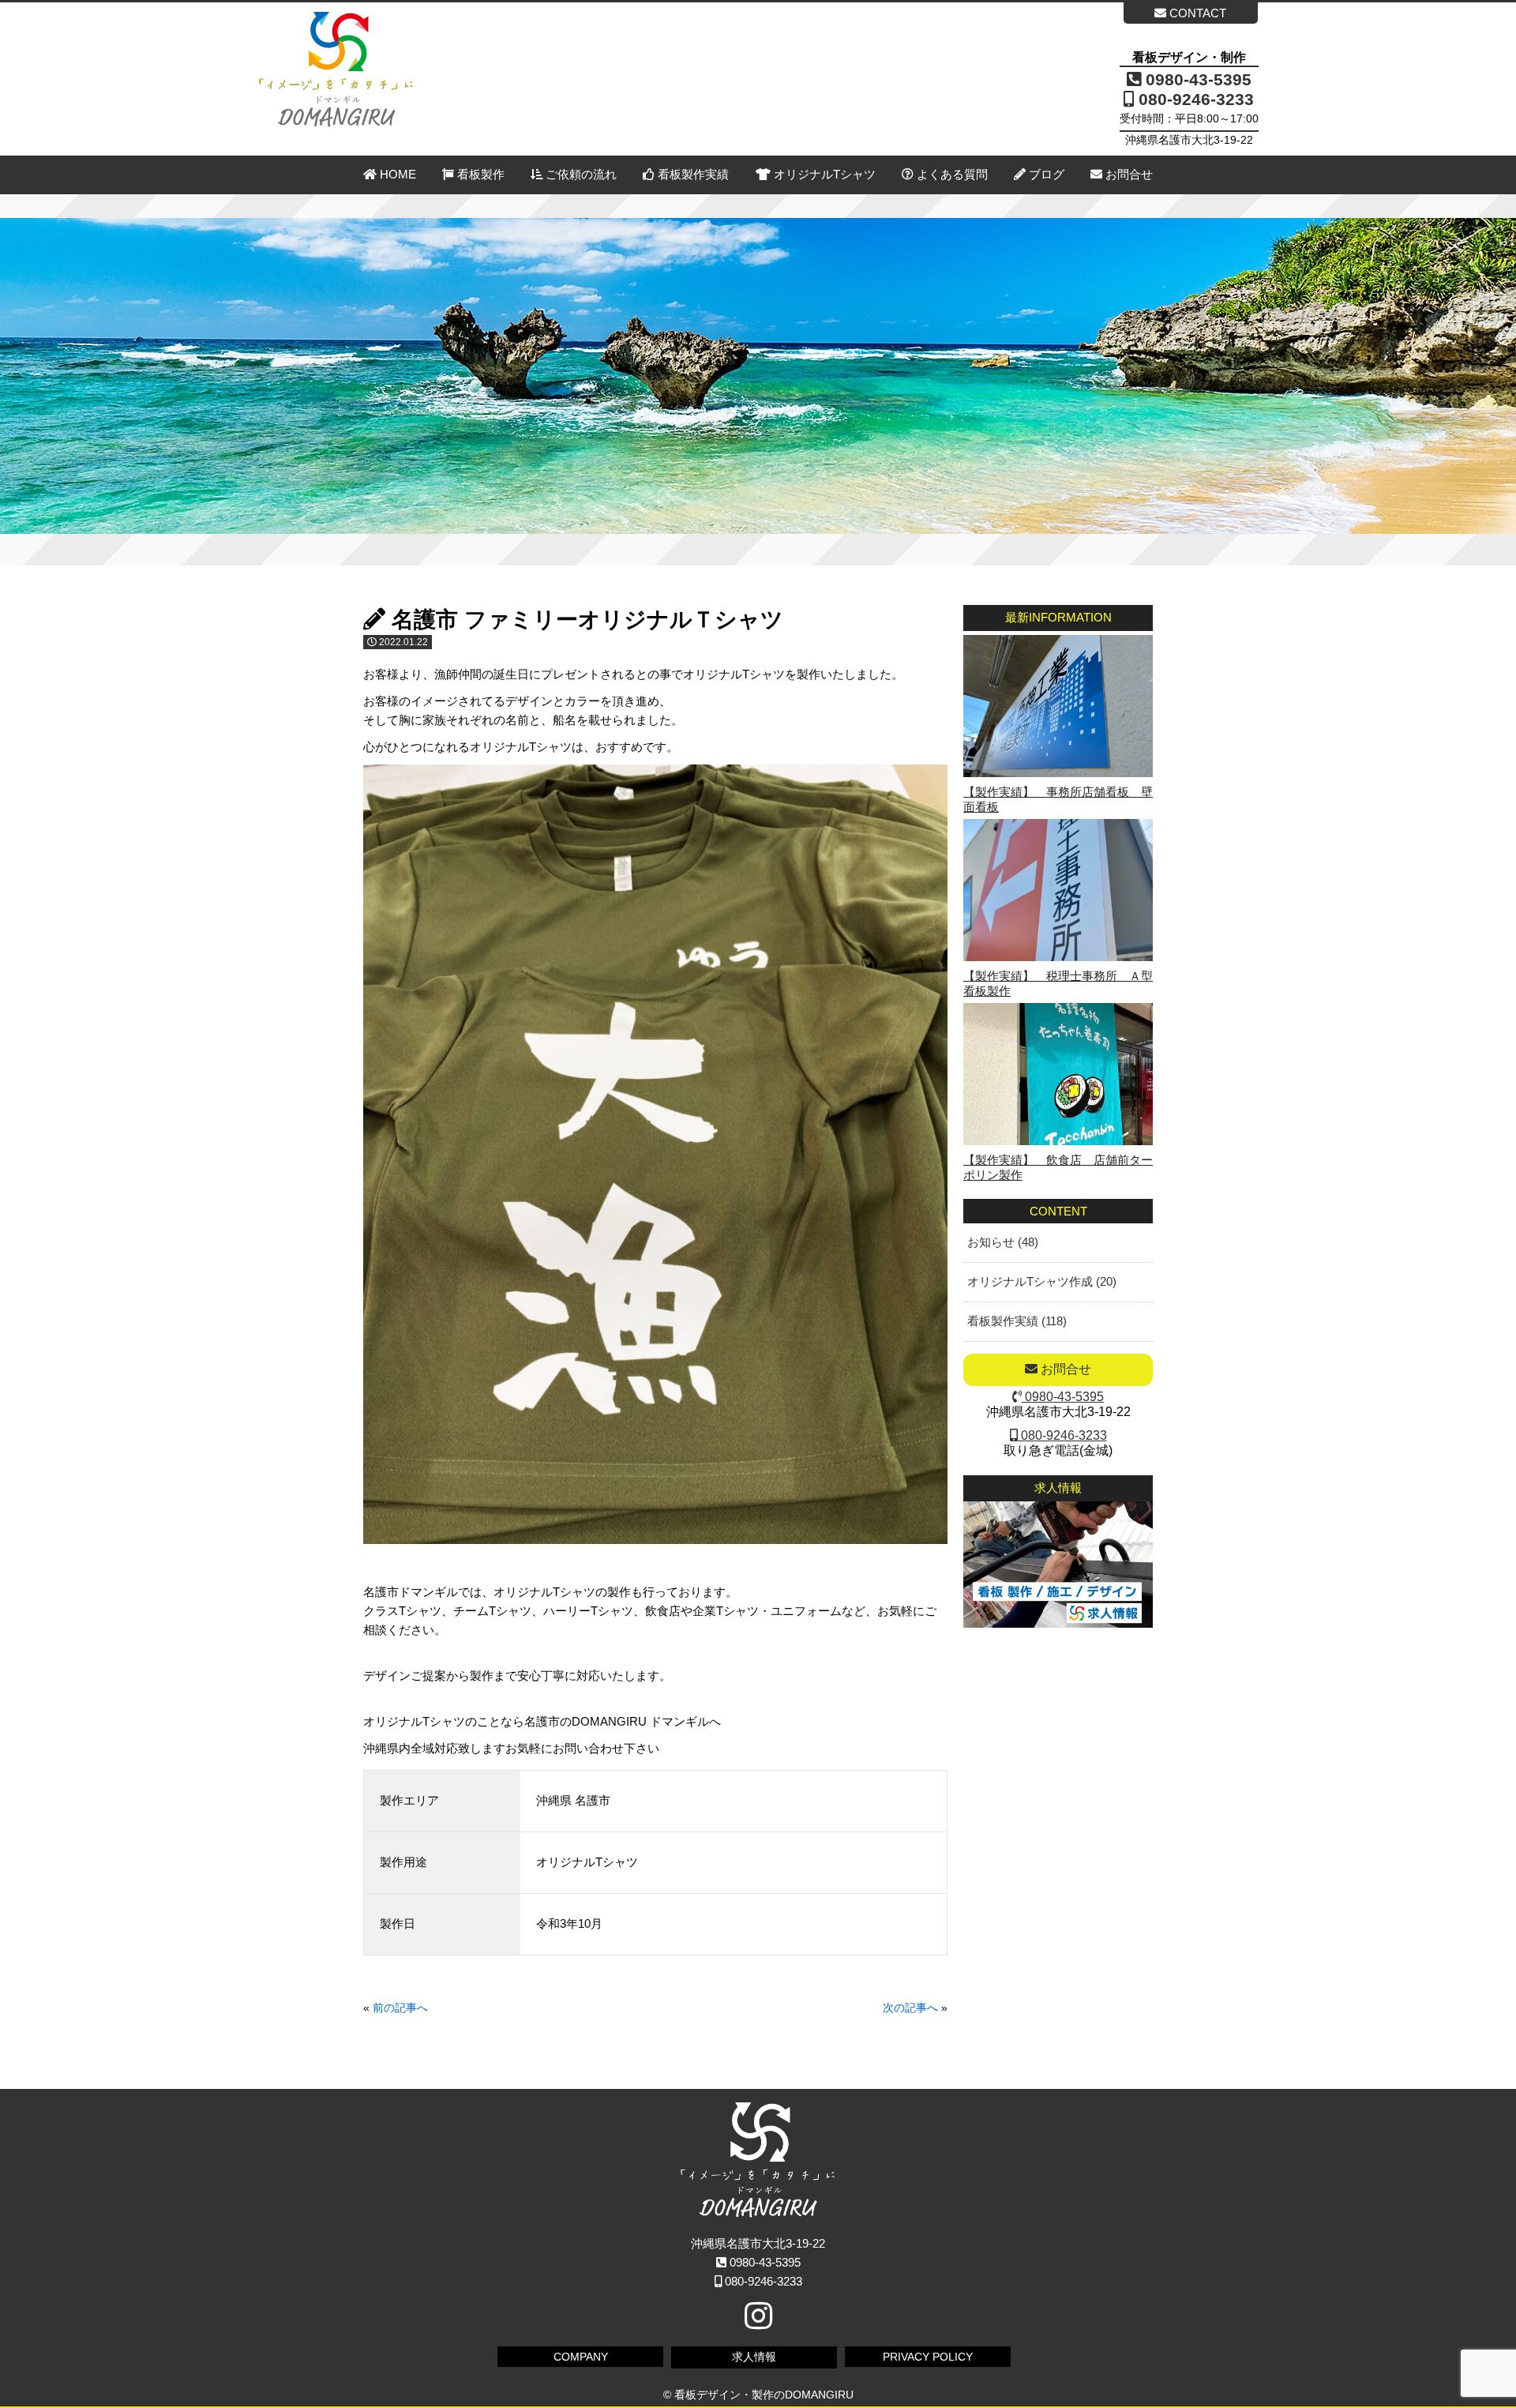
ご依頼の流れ (580, 174)
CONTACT (1196, 13)
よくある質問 (951, 174)
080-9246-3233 (1194, 99)
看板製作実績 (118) (1017, 1321)
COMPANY (581, 2357)
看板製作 (479, 174)
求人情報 (754, 2357)
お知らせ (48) (1003, 1242)
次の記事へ (910, 2008)
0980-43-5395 (1196, 79)
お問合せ (1128, 174)
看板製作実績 (692, 174)
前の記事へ (400, 2008)
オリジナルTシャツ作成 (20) (1042, 1281)
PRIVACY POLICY (928, 2357)
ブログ (1045, 174)
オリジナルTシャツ (823, 174)
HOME (396, 174)
